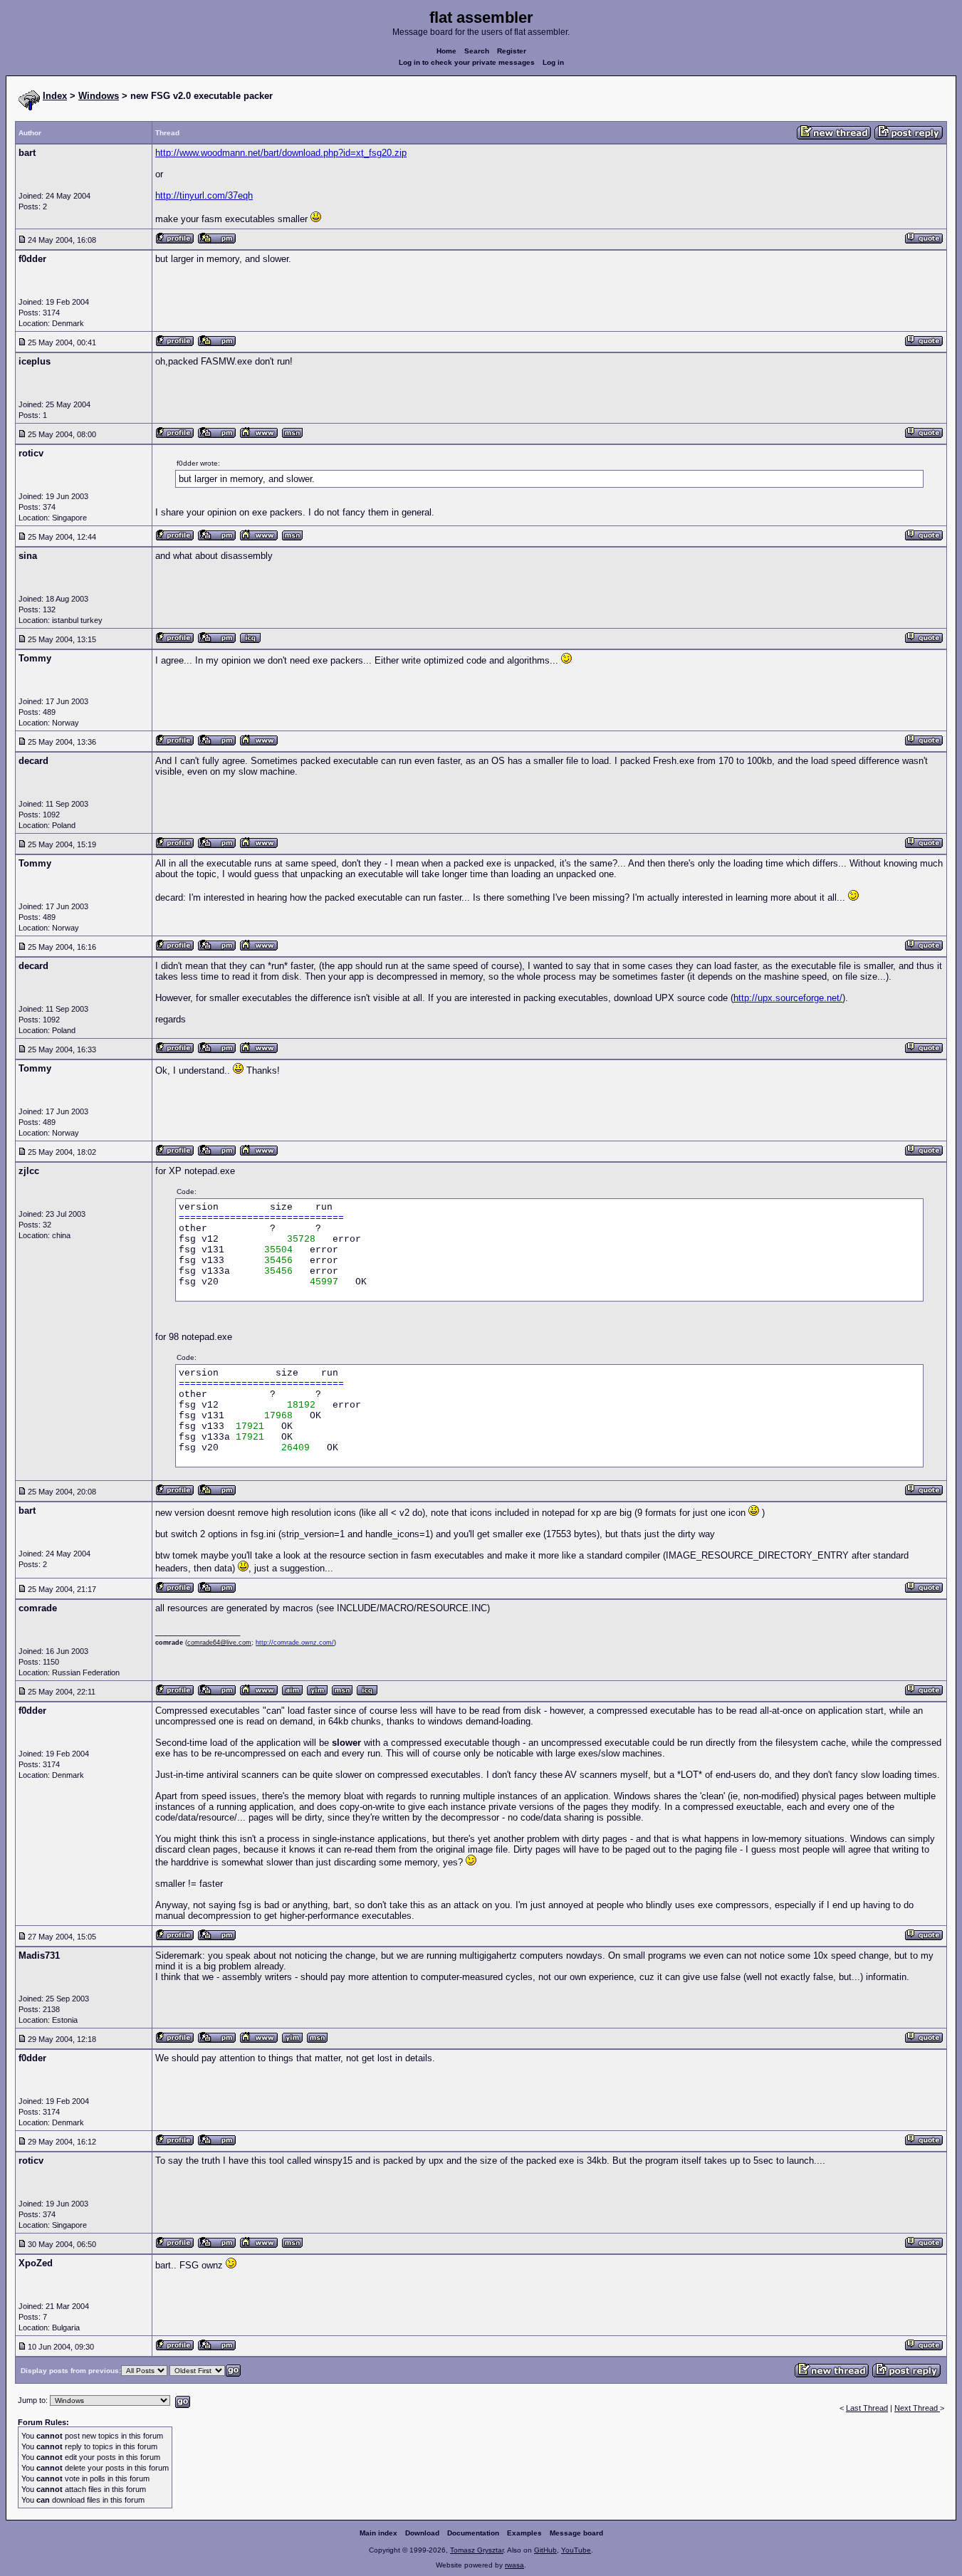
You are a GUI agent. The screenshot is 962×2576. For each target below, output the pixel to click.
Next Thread (917, 2408)
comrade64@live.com (219, 1643)
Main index (378, 2533)
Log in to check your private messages (467, 62)
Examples (524, 2533)
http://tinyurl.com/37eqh (204, 195)
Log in (553, 62)
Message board (576, 2533)
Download (422, 2533)
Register (512, 51)
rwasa (514, 2565)
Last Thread (867, 2408)
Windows (99, 96)
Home (446, 51)
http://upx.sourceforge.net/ (788, 998)
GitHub (545, 2550)
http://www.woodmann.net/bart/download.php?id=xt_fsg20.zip (281, 153)
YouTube (576, 2550)
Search (477, 51)
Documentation (473, 2533)
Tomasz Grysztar (477, 2550)
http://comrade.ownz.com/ (295, 1643)
